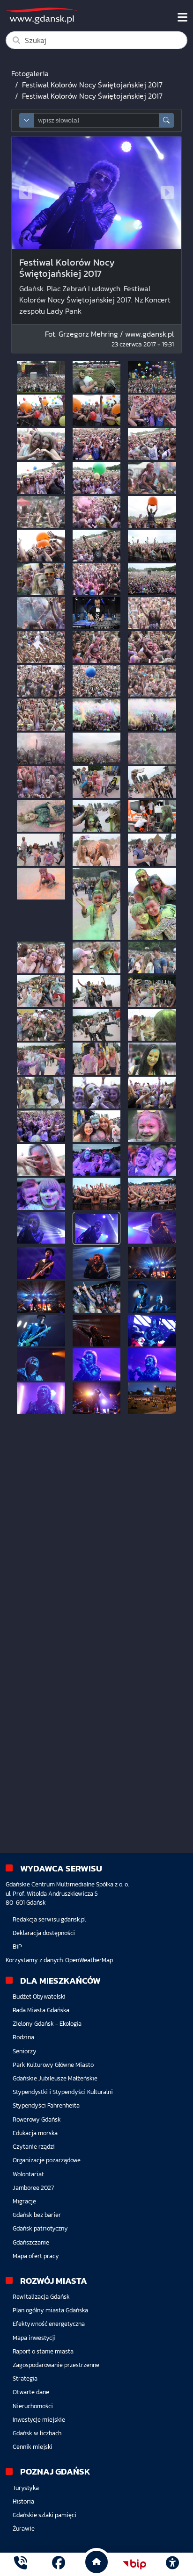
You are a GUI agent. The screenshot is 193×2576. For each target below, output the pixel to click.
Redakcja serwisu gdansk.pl (49, 1919)
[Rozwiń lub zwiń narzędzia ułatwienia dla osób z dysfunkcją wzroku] (172, 2564)
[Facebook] (59, 2564)
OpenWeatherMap (89, 1960)
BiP (17, 1946)
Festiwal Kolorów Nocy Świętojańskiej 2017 (92, 85)
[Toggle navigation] (182, 17)
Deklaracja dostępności (44, 1933)
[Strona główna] (21, 2564)
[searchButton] (166, 120)
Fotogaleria (30, 73)
